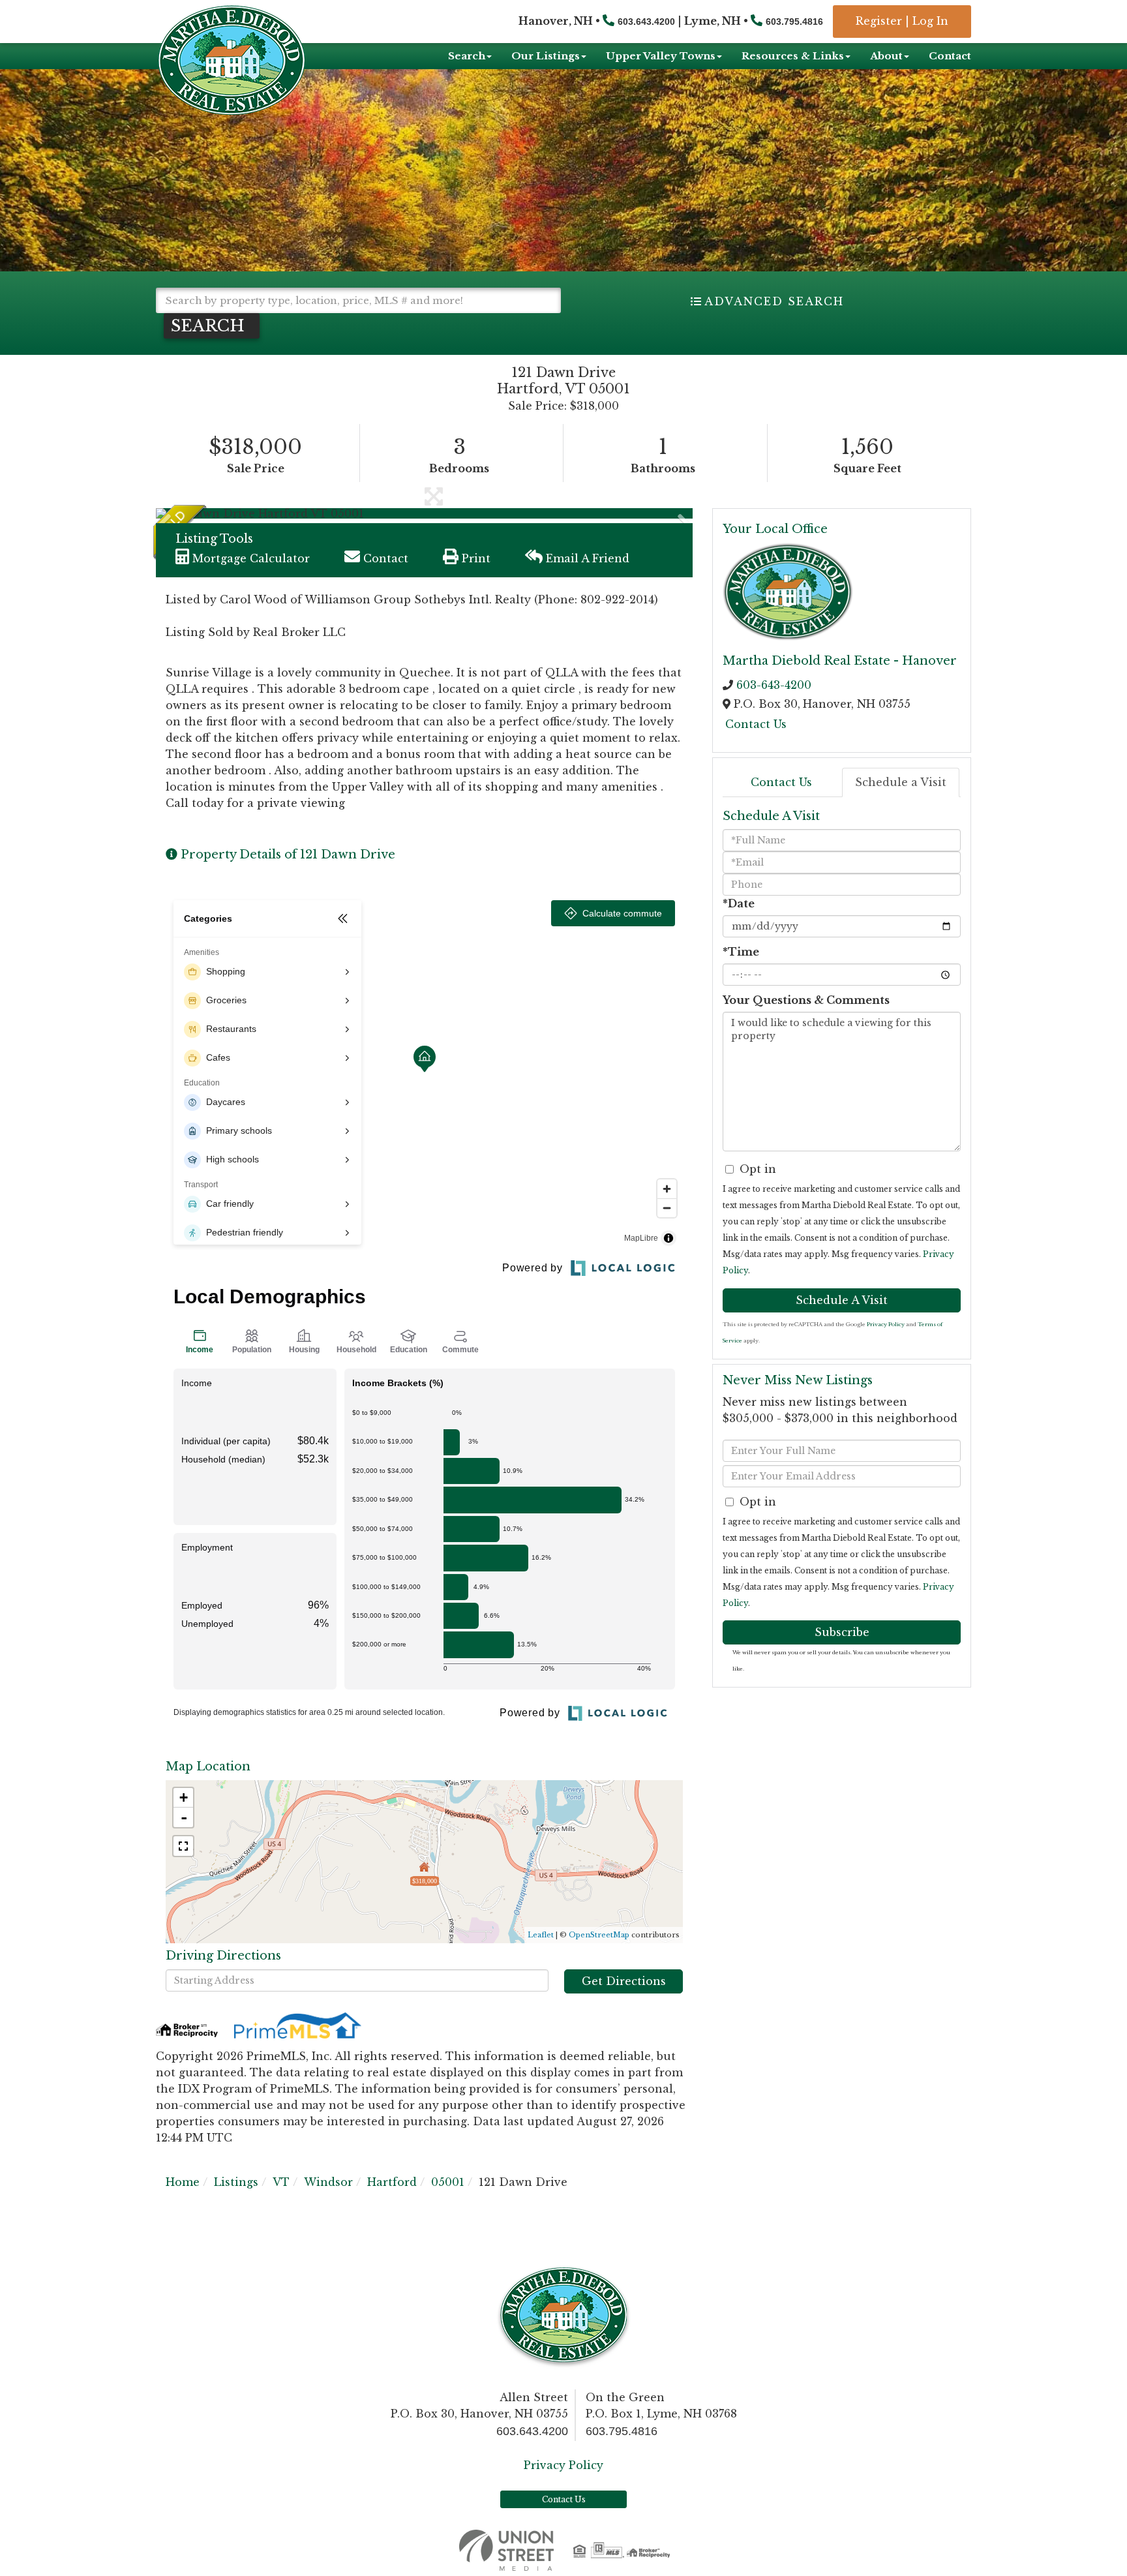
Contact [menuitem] (950, 56)
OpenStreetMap (599, 1935)
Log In (930, 21)
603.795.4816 (794, 22)
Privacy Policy (886, 1324)
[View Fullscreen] (183, 1846)
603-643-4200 (774, 685)
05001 (448, 2182)
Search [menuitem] (467, 56)
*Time (741, 952)
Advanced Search (774, 301)
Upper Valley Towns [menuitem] (661, 56)
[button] (212, 326)
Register (879, 21)
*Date (739, 903)
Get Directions (624, 1981)
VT (281, 2182)
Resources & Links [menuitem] (793, 56)
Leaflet (541, 1935)
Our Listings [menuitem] (546, 56)
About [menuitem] (886, 56)
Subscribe (842, 1632)
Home (183, 2182)
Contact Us (756, 724)
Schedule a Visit (901, 782)
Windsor (328, 2182)
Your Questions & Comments (806, 1000)
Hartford (392, 2182)
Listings (236, 2182)
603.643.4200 (646, 22)
